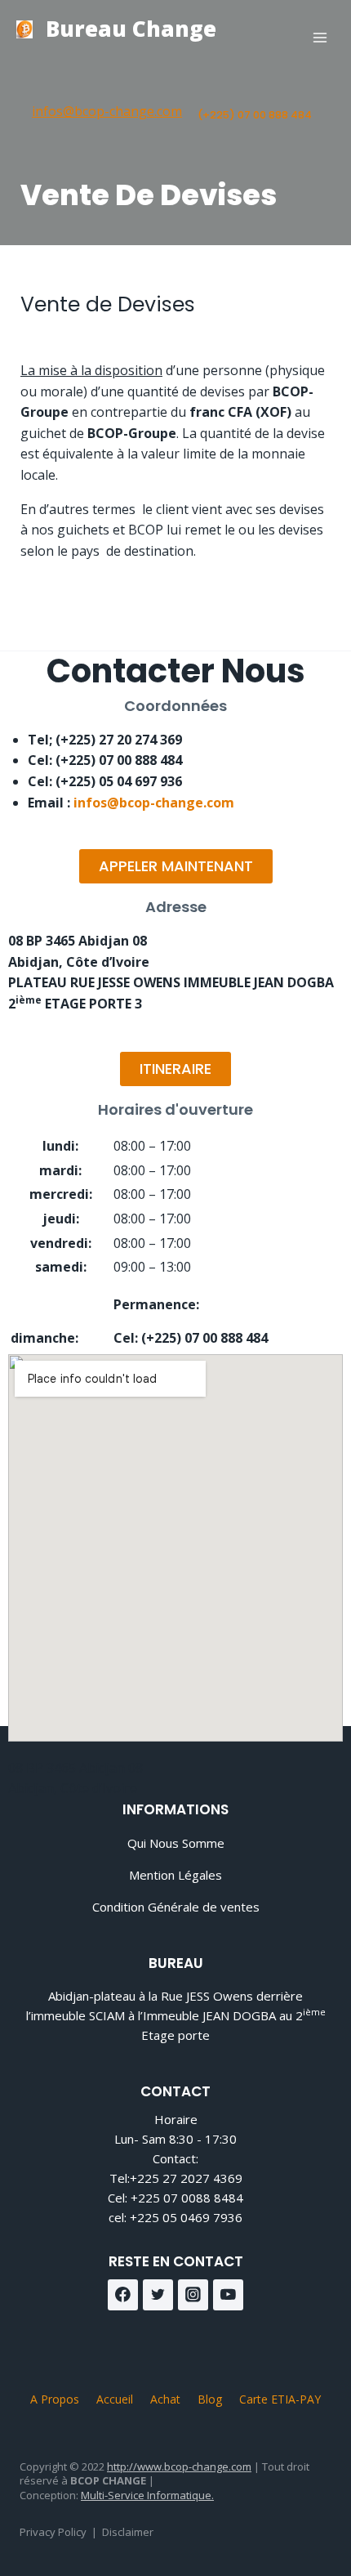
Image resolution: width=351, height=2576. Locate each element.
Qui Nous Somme (176, 1843)
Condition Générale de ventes (176, 1907)
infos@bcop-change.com (107, 111)
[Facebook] (123, 2295)
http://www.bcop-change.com (179, 2466)
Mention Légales (175, 1875)
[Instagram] (193, 2295)
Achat (165, 2399)
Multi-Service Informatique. (147, 2495)
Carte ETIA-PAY (280, 2399)
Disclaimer (128, 2532)
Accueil (115, 2399)
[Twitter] (158, 2295)
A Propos (55, 2399)
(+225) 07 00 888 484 (255, 115)
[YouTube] (229, 2295)
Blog (210, 2399)
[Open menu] (320, 37)
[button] (176, 866)
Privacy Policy (53, 2532)
